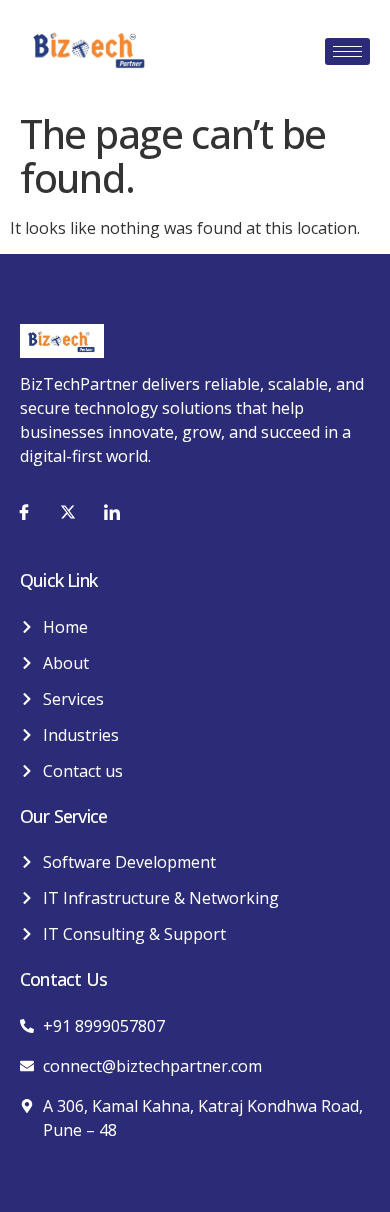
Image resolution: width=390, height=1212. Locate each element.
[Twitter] (68, 511)
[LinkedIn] (112, 511)
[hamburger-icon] (347, 51)
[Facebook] (24, 511)
